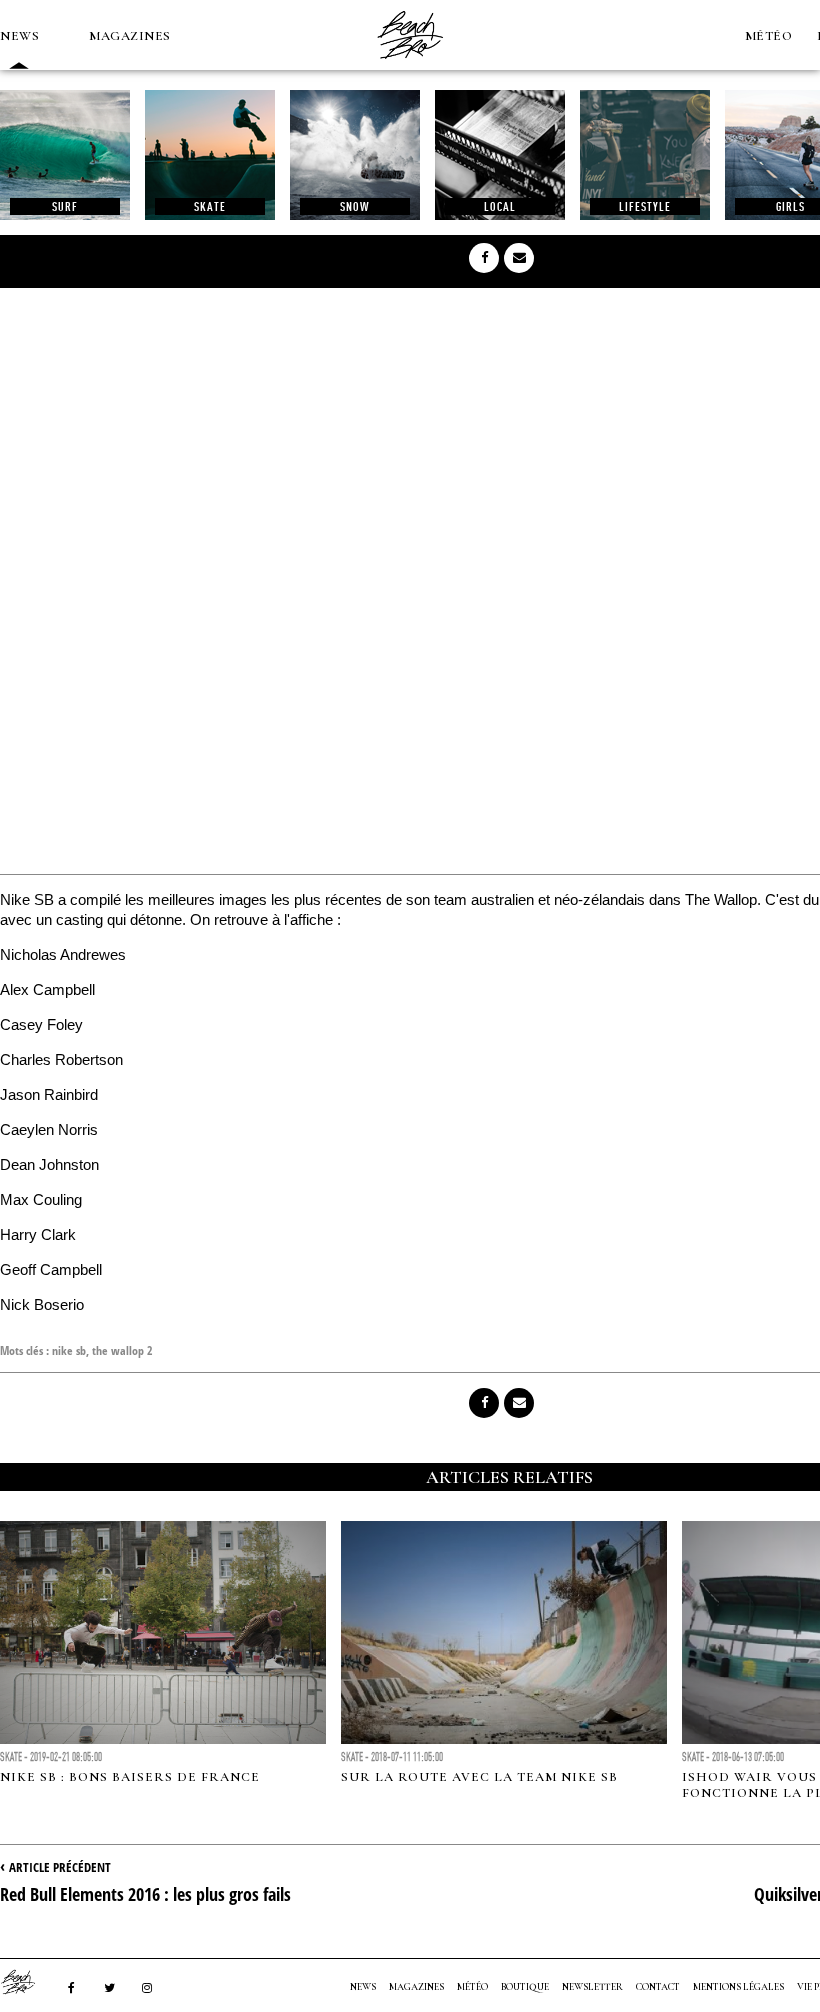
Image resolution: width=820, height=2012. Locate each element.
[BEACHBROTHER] (28, 1982)
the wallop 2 (122, 1350)
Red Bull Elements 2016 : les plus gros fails (145, 1894)
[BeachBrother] (410, 65)
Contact (658, 1987)
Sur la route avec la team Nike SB (479, 1777)
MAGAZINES (130, 36)
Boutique (525, 1987)
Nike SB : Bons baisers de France (130, 1777)
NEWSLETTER (592, 1987)
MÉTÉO (769, 36)
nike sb (69, 1350)
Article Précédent (60, 1867)
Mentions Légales (738, 1987)
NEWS (19, 36)
